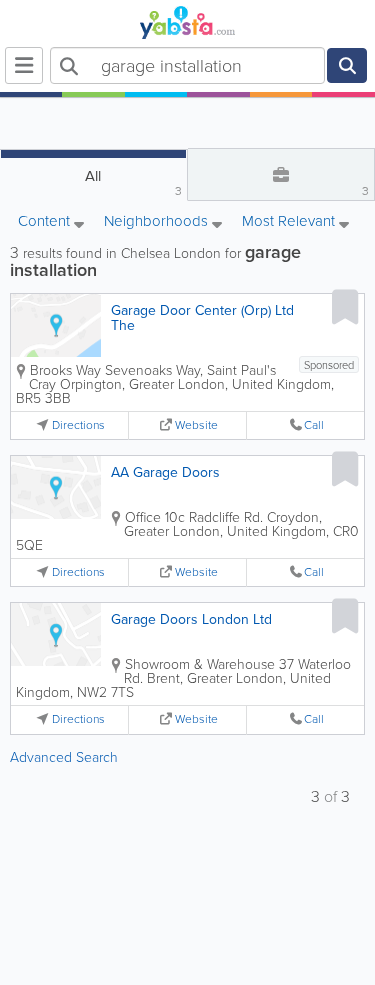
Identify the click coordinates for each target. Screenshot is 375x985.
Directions (78, 425)
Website (196, 425)
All (133, 182)
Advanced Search (64, 757)
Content (46, 222)
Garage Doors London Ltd (191, 619)
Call (314, 425)
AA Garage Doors (165, 472)
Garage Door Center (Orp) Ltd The (202, 318)
